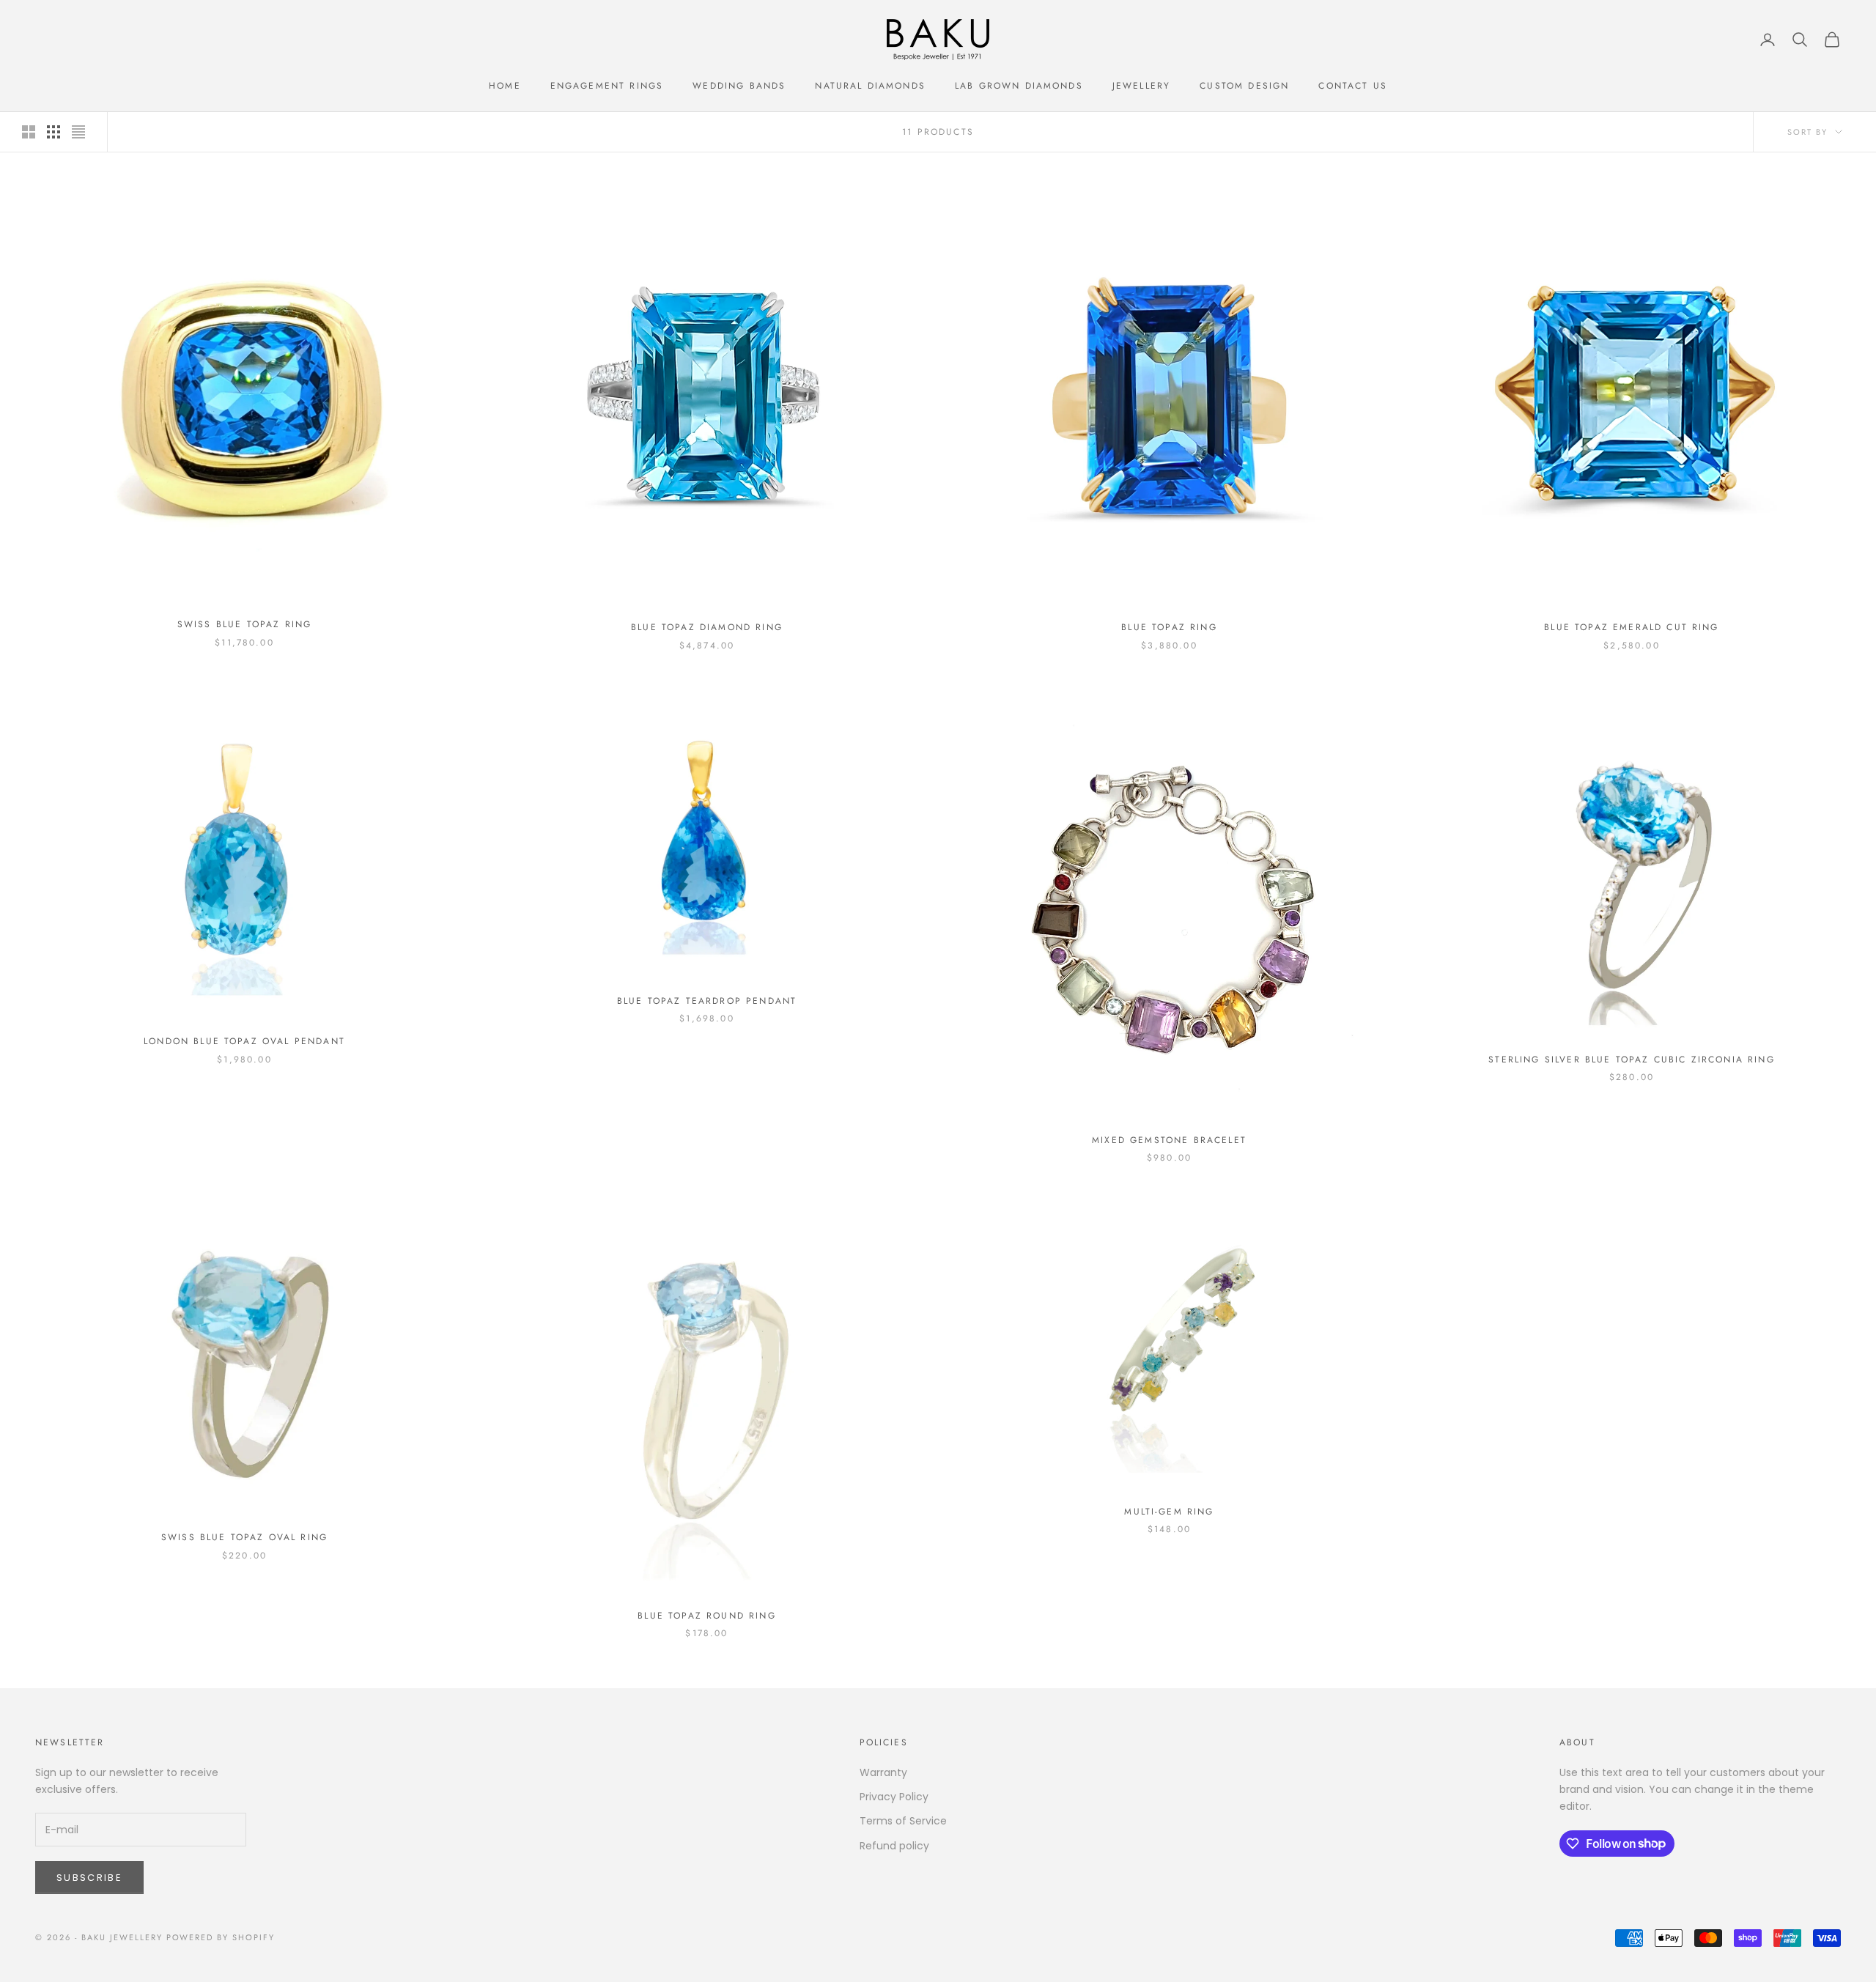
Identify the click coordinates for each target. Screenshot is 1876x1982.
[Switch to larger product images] (29, 132)
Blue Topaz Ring (1169, 627)
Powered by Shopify (221, 1937)
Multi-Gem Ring (1169, 1512)
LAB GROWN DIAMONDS (1019, 86)
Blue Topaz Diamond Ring (707, 627)
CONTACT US (1353, 86)
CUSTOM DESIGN (1244, 86)
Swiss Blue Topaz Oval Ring (244, 1537)
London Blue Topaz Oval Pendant (244, 1041)
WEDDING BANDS (739, 86)
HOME (505, 86)
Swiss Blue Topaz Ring (244, 624)
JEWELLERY (1141, 86)
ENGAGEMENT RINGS (607, 86)
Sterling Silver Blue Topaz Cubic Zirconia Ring (1631, 1060)
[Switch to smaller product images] (53, 132)
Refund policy (894, 1846)
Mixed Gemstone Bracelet (1169, 1140)
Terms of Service (903, 1821)
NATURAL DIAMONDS (870, 86)
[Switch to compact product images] (78, 132)
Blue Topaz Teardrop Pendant (707, 1001)
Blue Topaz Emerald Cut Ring (1631, 627)
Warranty (883, 1772)
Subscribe (89, 1878)
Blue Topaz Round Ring (706, 1616)
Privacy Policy (894, 1797)
